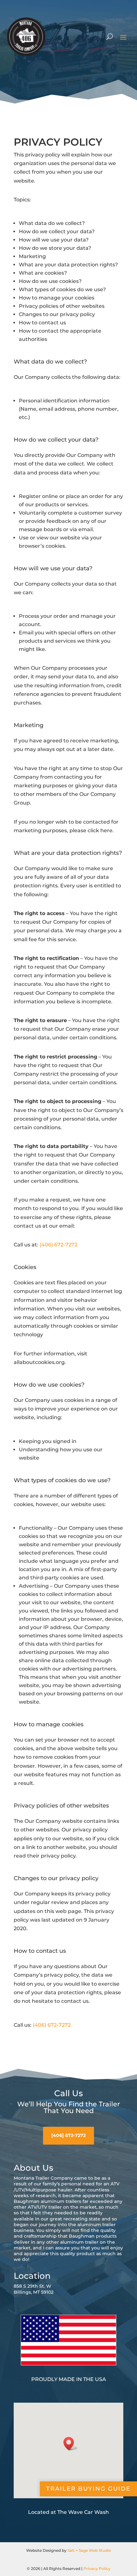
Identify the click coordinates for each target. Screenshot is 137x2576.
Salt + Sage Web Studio (89, 2550)
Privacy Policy (97, 2569)
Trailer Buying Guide (88, 2489)
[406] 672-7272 (68, 2135)
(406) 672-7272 (58, 1245)
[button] (71, 2444)
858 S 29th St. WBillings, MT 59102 (34, 2289)
